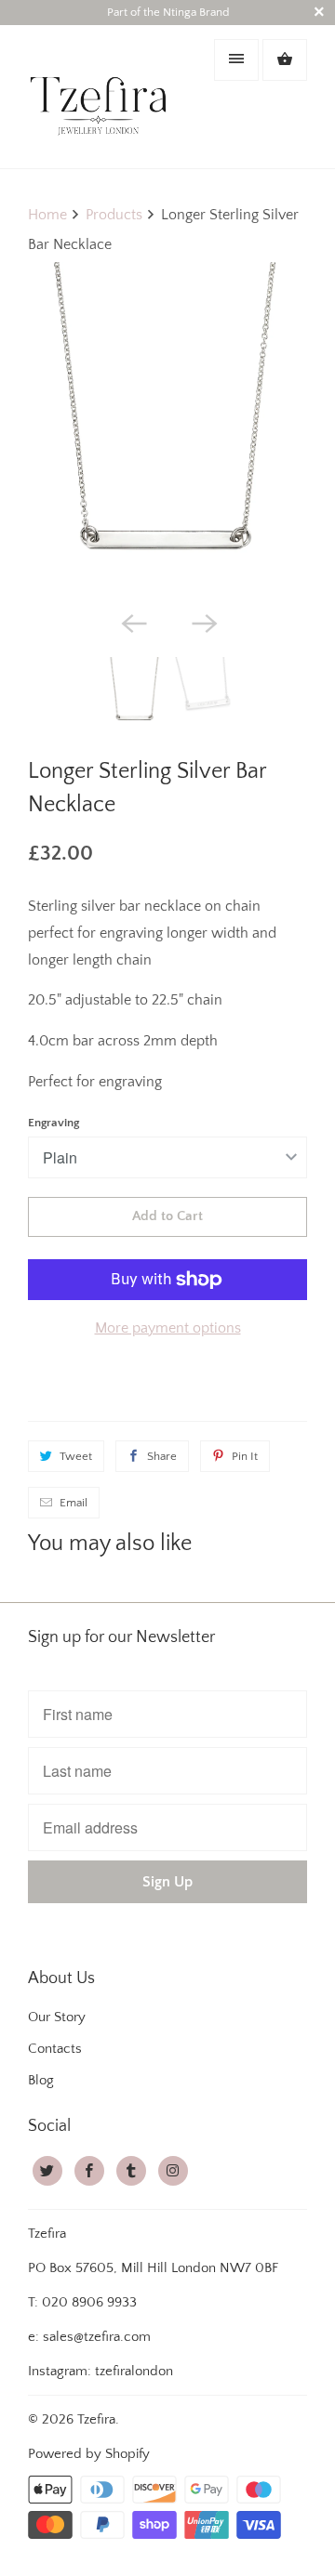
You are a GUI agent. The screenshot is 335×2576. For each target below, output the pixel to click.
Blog (41, 2080)
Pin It (245, 1456)
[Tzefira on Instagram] (173, 2171)
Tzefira (96, 2419)
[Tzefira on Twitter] (47, 2171)
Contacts (55, 2049)
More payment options (168, 1328)
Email (74, 1503)
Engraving (54, 1123)
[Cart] (285, 60)
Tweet (76, 1456)
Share (162, 1456)
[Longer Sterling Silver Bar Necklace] (167, 432)
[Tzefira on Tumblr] (131, 2171)
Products (114, 215)
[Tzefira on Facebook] (89, 2171)
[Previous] (132, 622)
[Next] (203, 622)
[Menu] (236, 60)
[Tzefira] (102, 96)
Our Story (57, 2017)
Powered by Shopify (89, 2454)
